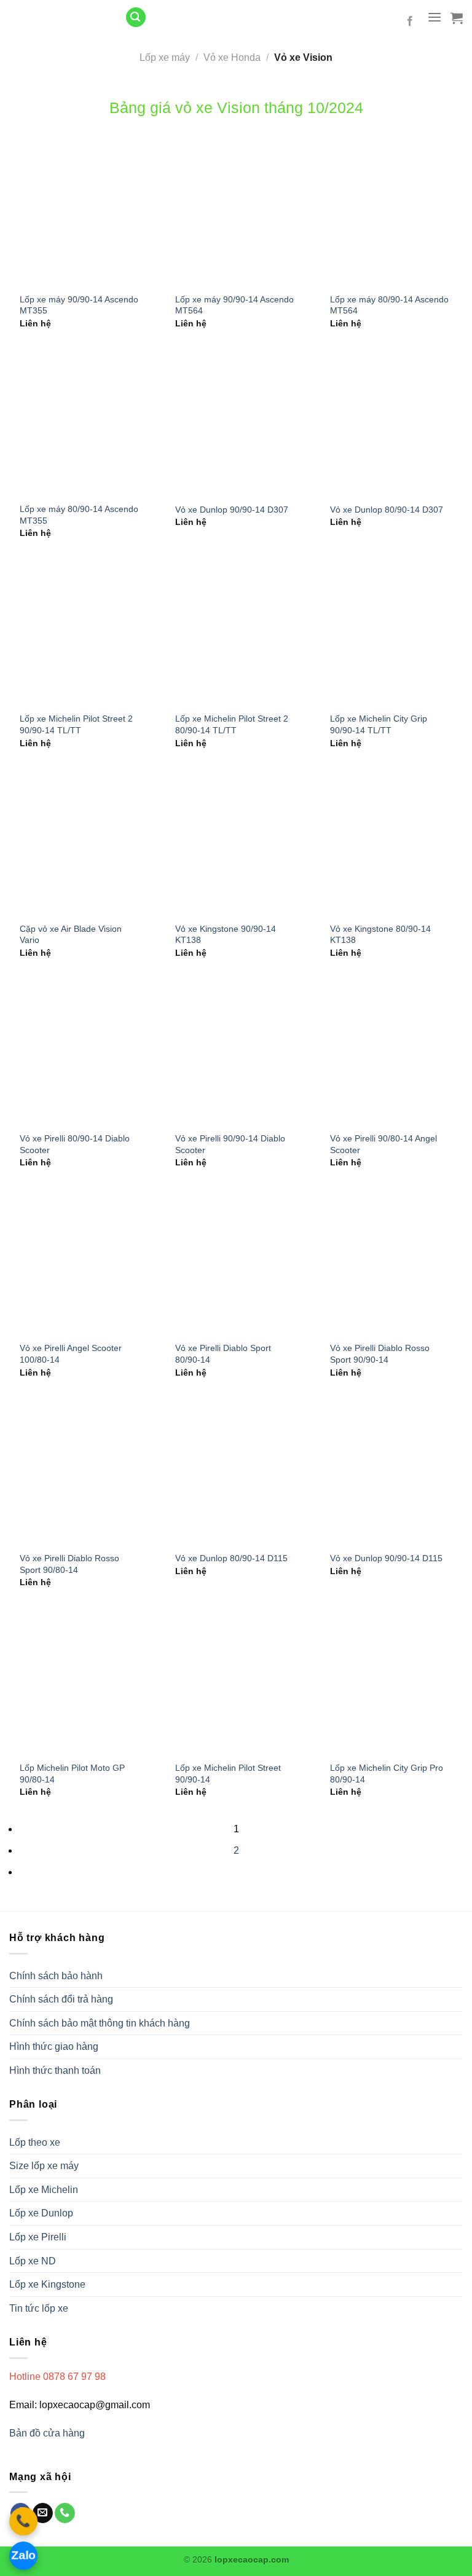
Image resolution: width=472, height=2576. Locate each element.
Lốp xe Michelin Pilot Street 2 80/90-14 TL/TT (232, 724)
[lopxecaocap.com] (58, 17)
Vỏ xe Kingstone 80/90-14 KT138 (380, 935)
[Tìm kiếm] (136, 18)
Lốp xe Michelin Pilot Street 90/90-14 (228, 1774)
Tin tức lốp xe (39, 2308)
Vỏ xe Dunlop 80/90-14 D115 (231, 1558)
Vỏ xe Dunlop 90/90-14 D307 (232, 510)
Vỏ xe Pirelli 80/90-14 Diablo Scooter (75, 1144)
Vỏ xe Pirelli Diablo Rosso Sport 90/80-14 (69, 1564)
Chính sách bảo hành (56, 1976)
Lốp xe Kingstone (47, 2284)
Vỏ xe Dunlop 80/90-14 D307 (387, 510)
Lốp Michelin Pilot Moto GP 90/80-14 (72, 1774)
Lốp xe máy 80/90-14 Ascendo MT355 (79, 515)
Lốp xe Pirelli (38, 2237)
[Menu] (435, 17)
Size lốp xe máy (44, 2166)
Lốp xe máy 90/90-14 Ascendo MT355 (79, 305)
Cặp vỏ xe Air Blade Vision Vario (71, 935)
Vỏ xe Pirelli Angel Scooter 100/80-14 (71, 1354)
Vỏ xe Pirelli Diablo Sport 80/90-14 (223, 1354)
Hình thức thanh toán (55, 2070)
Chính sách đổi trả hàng (61, 1999)
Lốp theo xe (35, 2142)
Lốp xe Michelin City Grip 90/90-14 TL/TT (379, 724)
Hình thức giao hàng (54, 2046)
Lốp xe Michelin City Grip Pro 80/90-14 (387, 1774)
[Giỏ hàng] (457, 18)
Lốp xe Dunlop (41, 2213)
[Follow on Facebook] (410, 22)
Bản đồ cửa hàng (48, 2433)
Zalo (23, 2555)
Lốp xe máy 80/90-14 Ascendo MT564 (389, 305)
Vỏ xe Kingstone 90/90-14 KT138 (226, 935)
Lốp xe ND (33, 2261)
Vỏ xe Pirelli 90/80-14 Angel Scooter (383, 1144)
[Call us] (65, 2513)
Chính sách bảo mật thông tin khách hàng (100, 2023)
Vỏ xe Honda (232, 57)
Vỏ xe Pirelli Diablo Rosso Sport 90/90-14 (380, 1354)
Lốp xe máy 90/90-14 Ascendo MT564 (234, 305)
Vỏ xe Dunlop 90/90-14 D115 (386, 1558)
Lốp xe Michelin (44, 2190)
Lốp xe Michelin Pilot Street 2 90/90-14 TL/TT (76, 724)
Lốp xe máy (165, 57)
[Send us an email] (43, 2513)
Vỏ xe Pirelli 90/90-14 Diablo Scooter (230, 1144)
